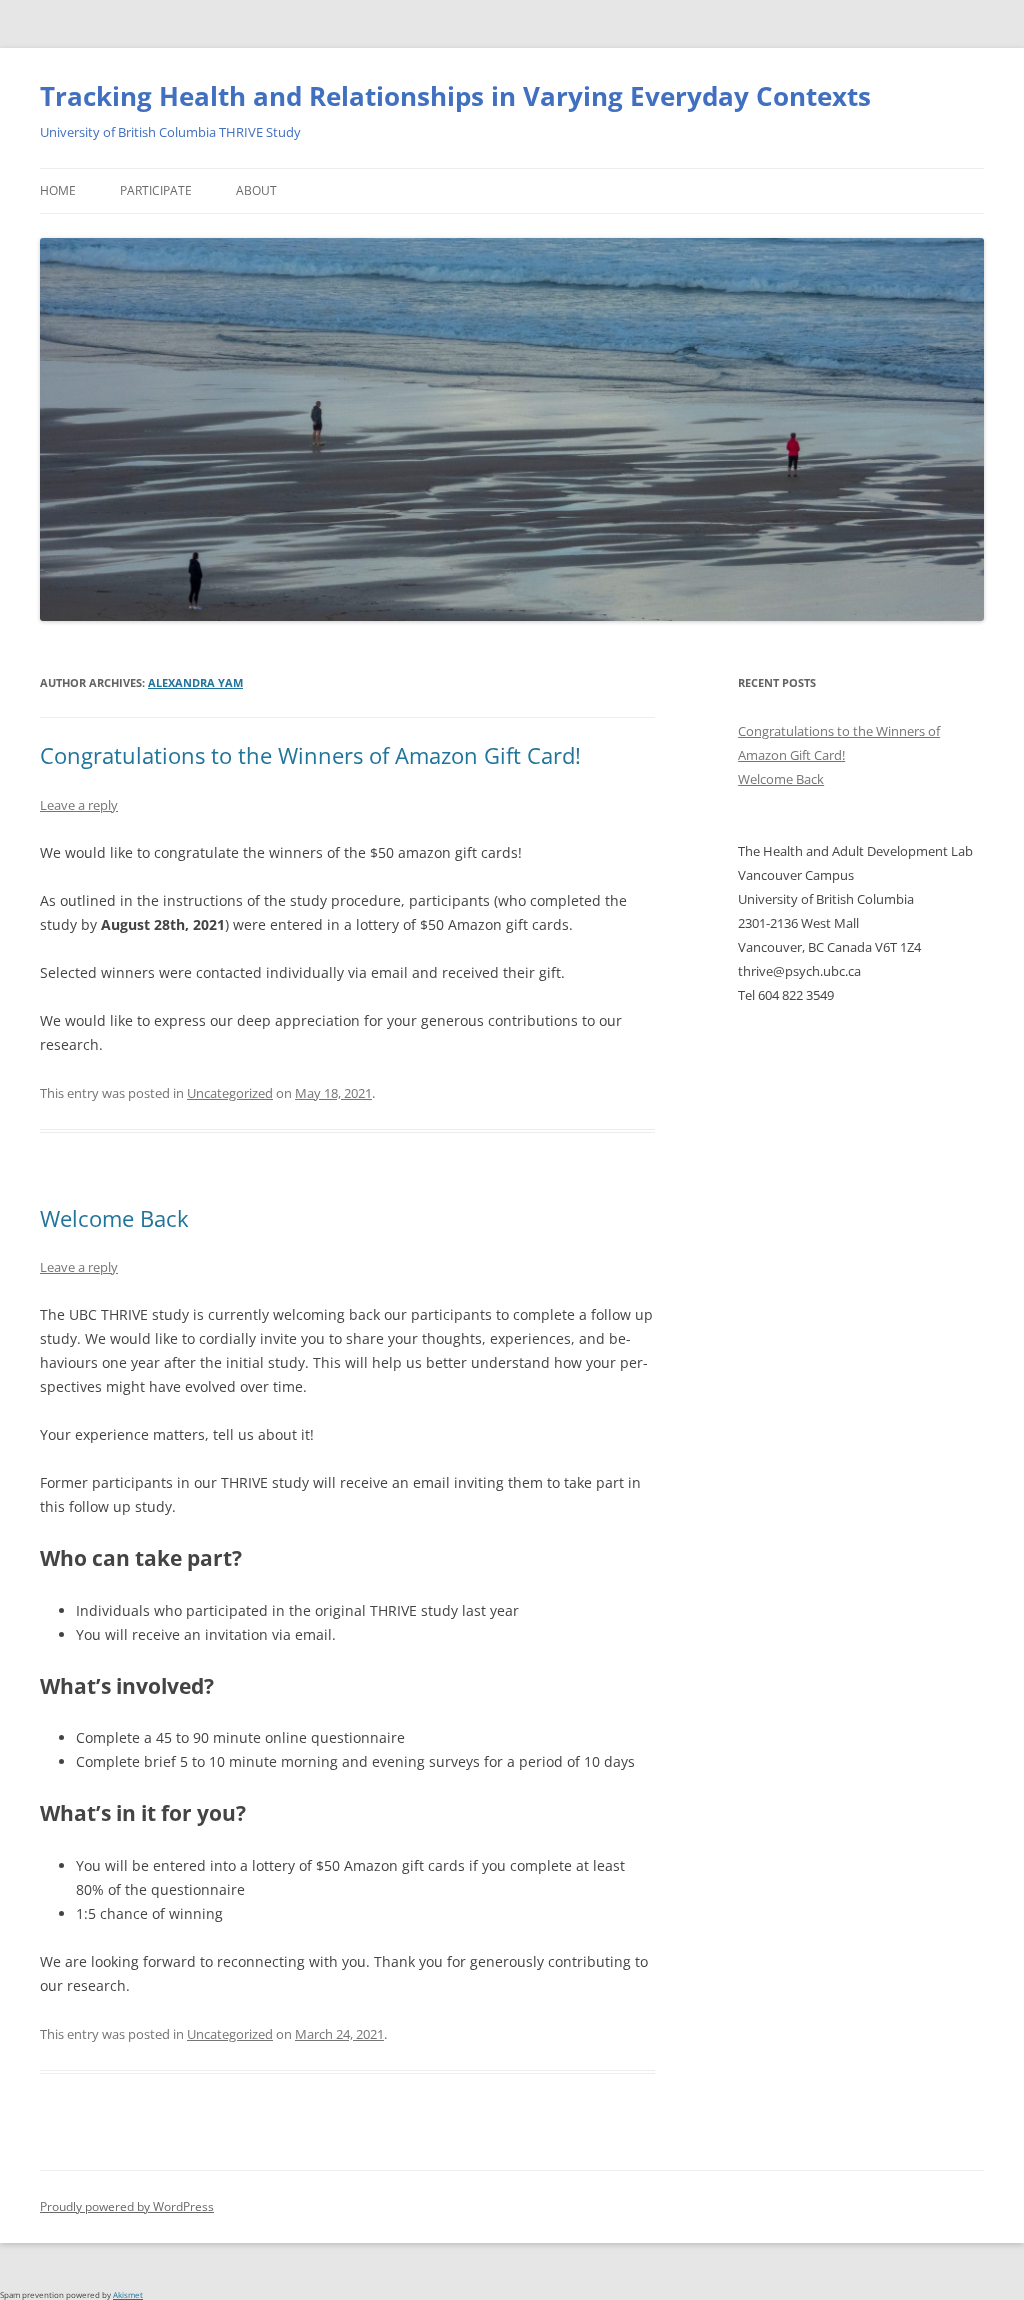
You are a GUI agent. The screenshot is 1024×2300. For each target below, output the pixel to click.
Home (58, 190)
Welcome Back (114, 1218)
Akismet (128, 2294)
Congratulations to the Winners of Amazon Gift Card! (310, 755)
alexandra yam (195, 682)
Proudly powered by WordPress (127, 2206)
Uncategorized (230, 1093)
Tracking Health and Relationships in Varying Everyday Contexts (455, 96)
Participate (156, 190)
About (256, 190)
